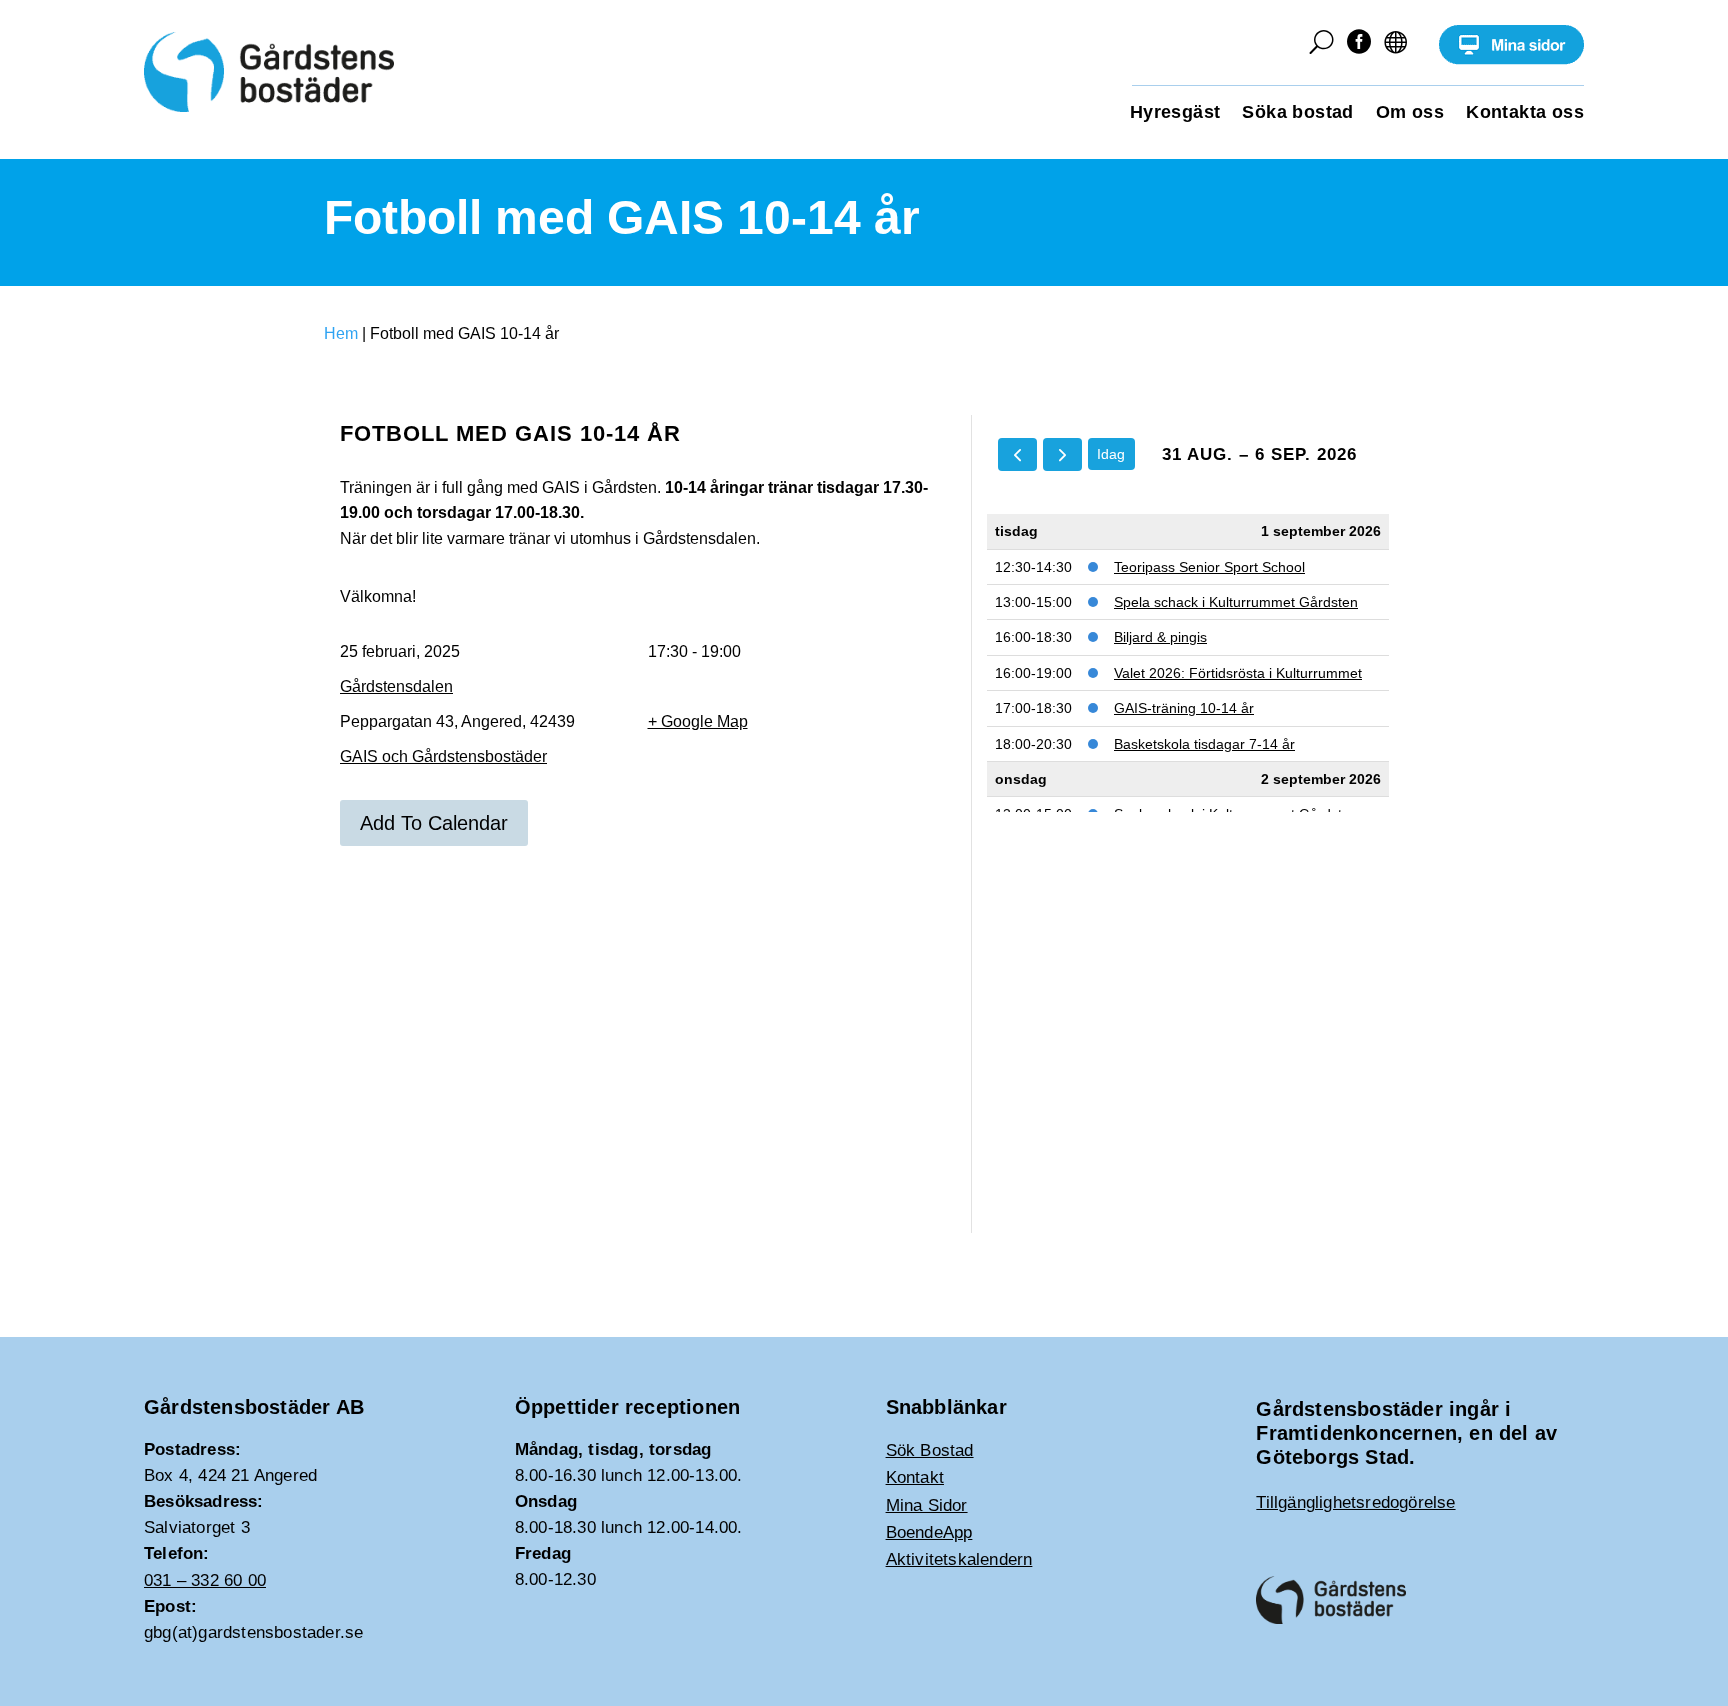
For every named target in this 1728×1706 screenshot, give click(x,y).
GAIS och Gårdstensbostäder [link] (443, 756)
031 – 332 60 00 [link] (205, 1580)
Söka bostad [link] (1297, 113)
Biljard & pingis (1160, 637)
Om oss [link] (1410, 113)
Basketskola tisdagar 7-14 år (1204, 744)
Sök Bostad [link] (930, 1450)
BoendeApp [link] (929, 1532)
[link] (1511, 59)
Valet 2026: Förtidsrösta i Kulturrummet (1238, 673)
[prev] (1017, 454)
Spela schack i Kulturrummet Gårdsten (1236, 602)
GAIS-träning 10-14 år (1184, 708)
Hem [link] (341, 333)
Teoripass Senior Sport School (1209, 567)
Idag (1111, 454)
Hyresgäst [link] (1175, 113)
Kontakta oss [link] (1525, 113)
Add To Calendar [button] (434, 823)
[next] (1062, 454)
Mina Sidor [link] (927, 1505)
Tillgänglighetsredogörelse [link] (1355, 1502)
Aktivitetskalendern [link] (959, 1559)
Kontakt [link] (915, 1477)
